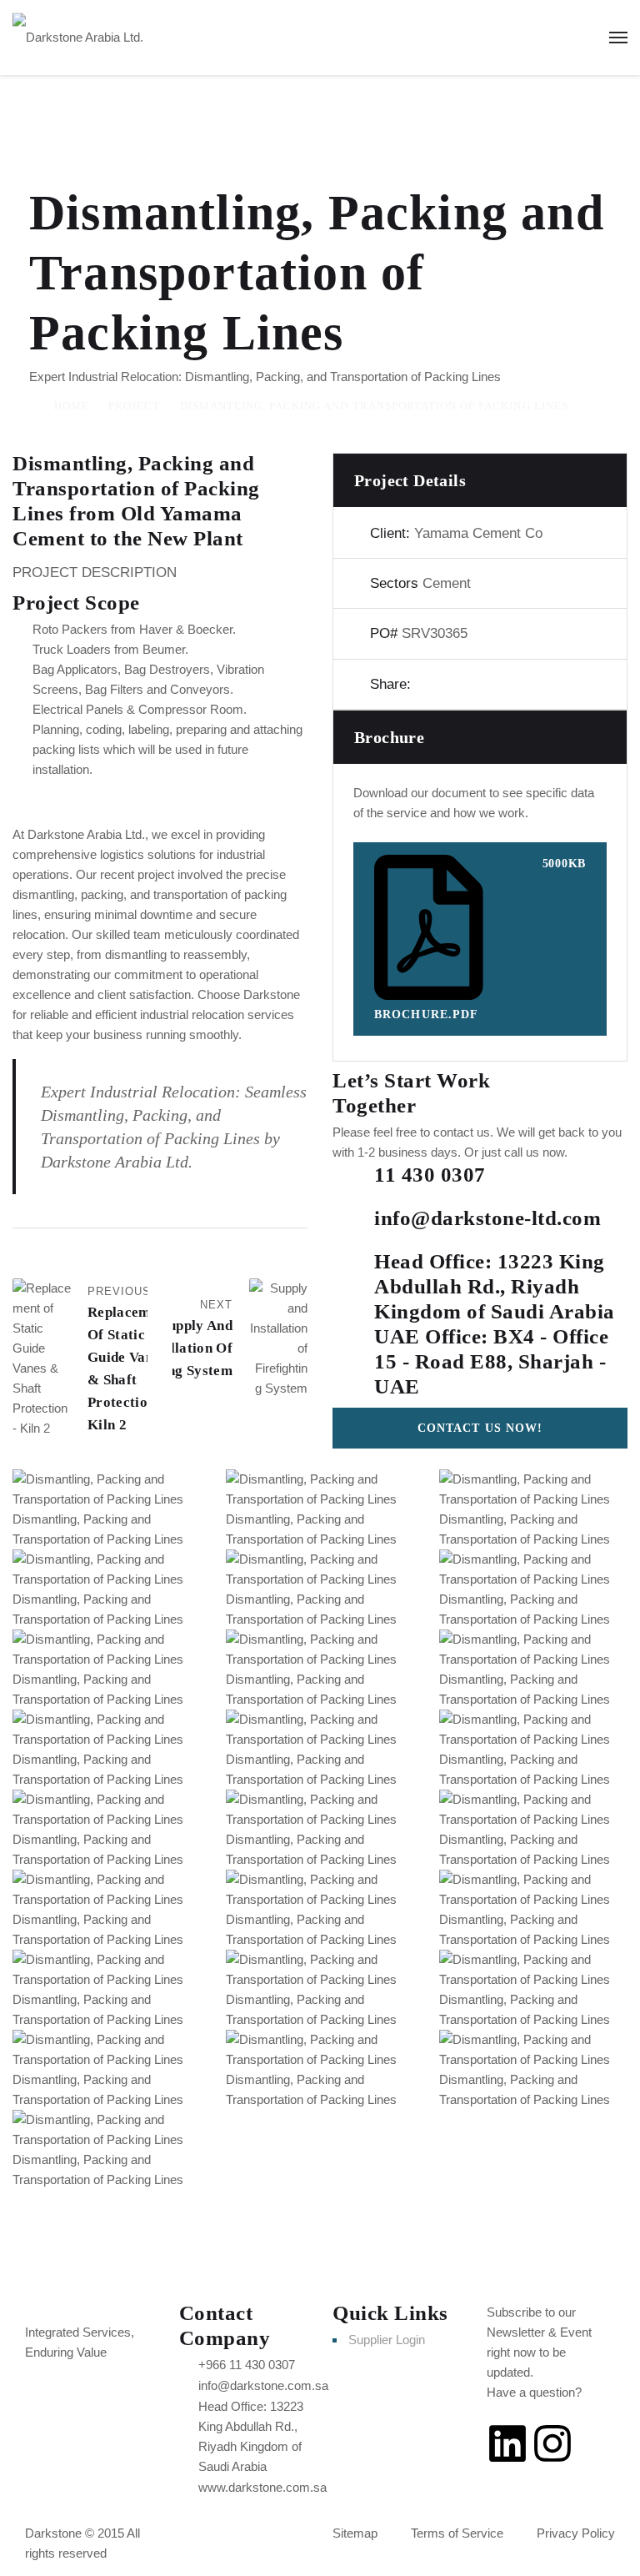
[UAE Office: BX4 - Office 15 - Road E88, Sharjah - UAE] (353, 1345)
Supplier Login (387, 2340)
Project (134, 406)
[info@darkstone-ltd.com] (353, 1227)
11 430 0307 (430, 1175)
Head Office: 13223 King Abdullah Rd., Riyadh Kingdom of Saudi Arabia (495, 1286)
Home (72, 406)
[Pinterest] (482, 684)
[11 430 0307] (353, 1183)
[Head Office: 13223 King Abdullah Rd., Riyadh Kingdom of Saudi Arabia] (353, 1270)
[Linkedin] (507, 2443)
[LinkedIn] (510, 684)
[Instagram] (552, 2443)
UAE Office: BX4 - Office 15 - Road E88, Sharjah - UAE (491, 1361)
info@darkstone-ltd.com (487, 1218)
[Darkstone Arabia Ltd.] (78, 37)
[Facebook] (425, 684)
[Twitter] (453, 684)
